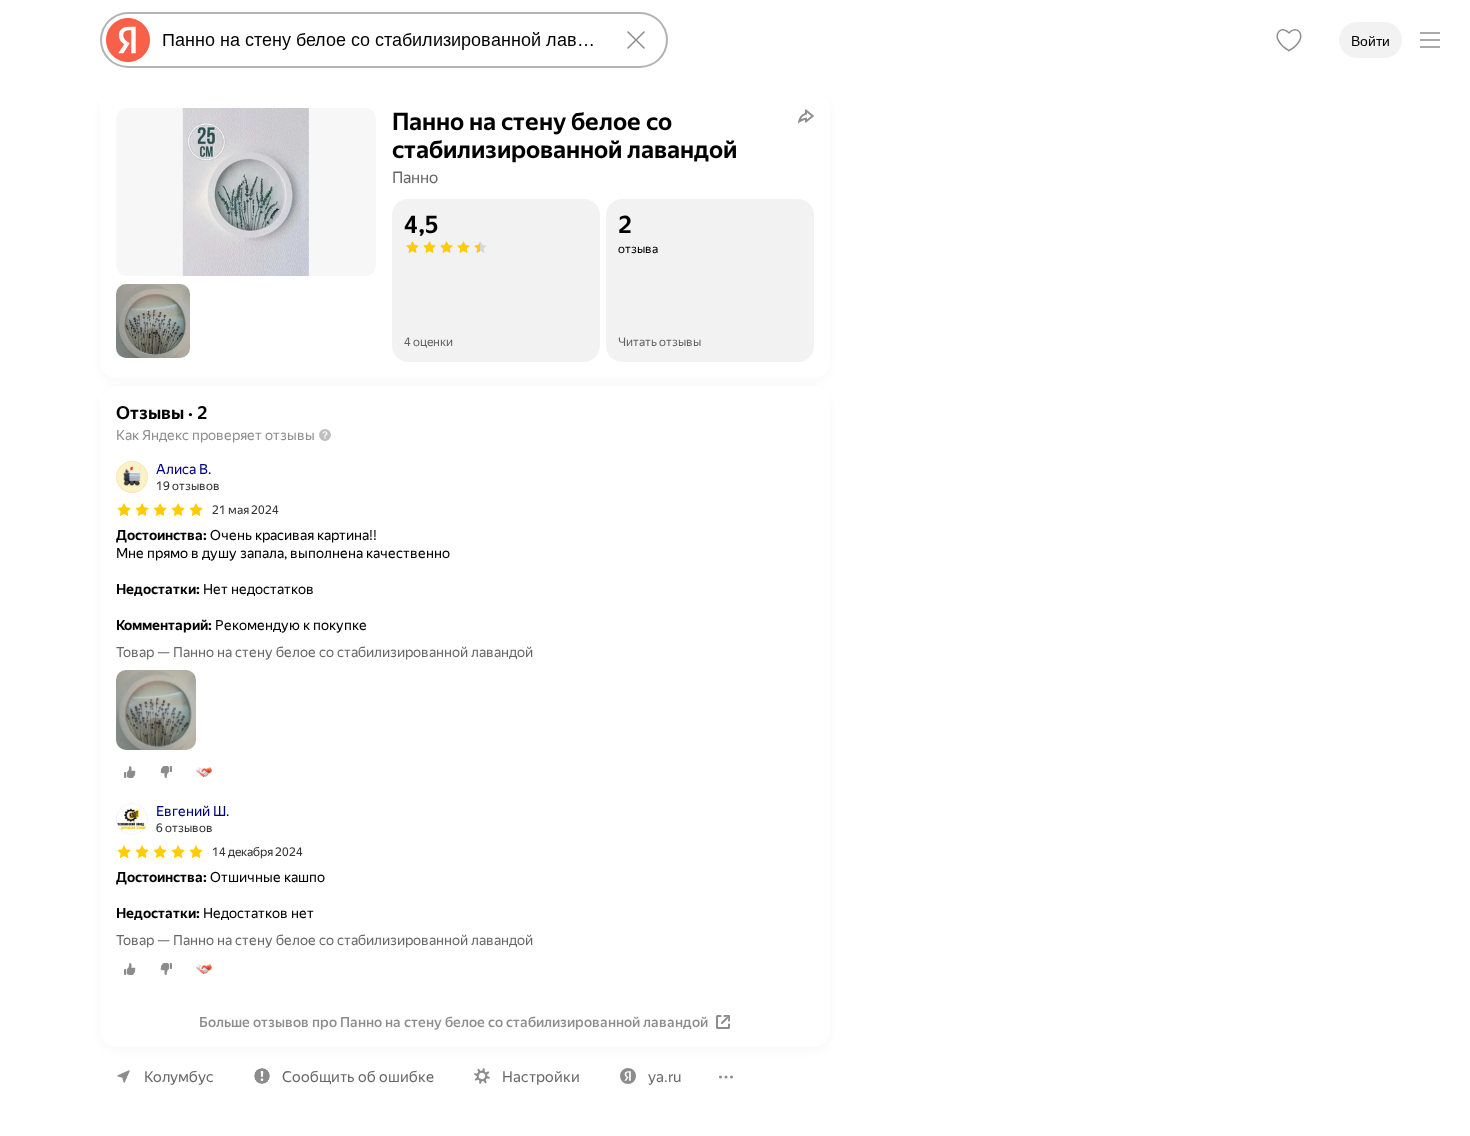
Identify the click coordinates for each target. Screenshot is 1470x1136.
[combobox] (380, 40)
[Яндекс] (128, 40)
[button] (153, 321)
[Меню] (1430, 40)
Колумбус (179, 1077)
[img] (160, 510)
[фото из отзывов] (156, 711)
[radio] (130, 772)
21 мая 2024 (245, 510)
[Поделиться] (806, 116)
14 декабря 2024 (257, 852)
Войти (1370, 41)
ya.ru (664, 1077)
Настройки (541, 1077)
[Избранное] (1289, 40)
